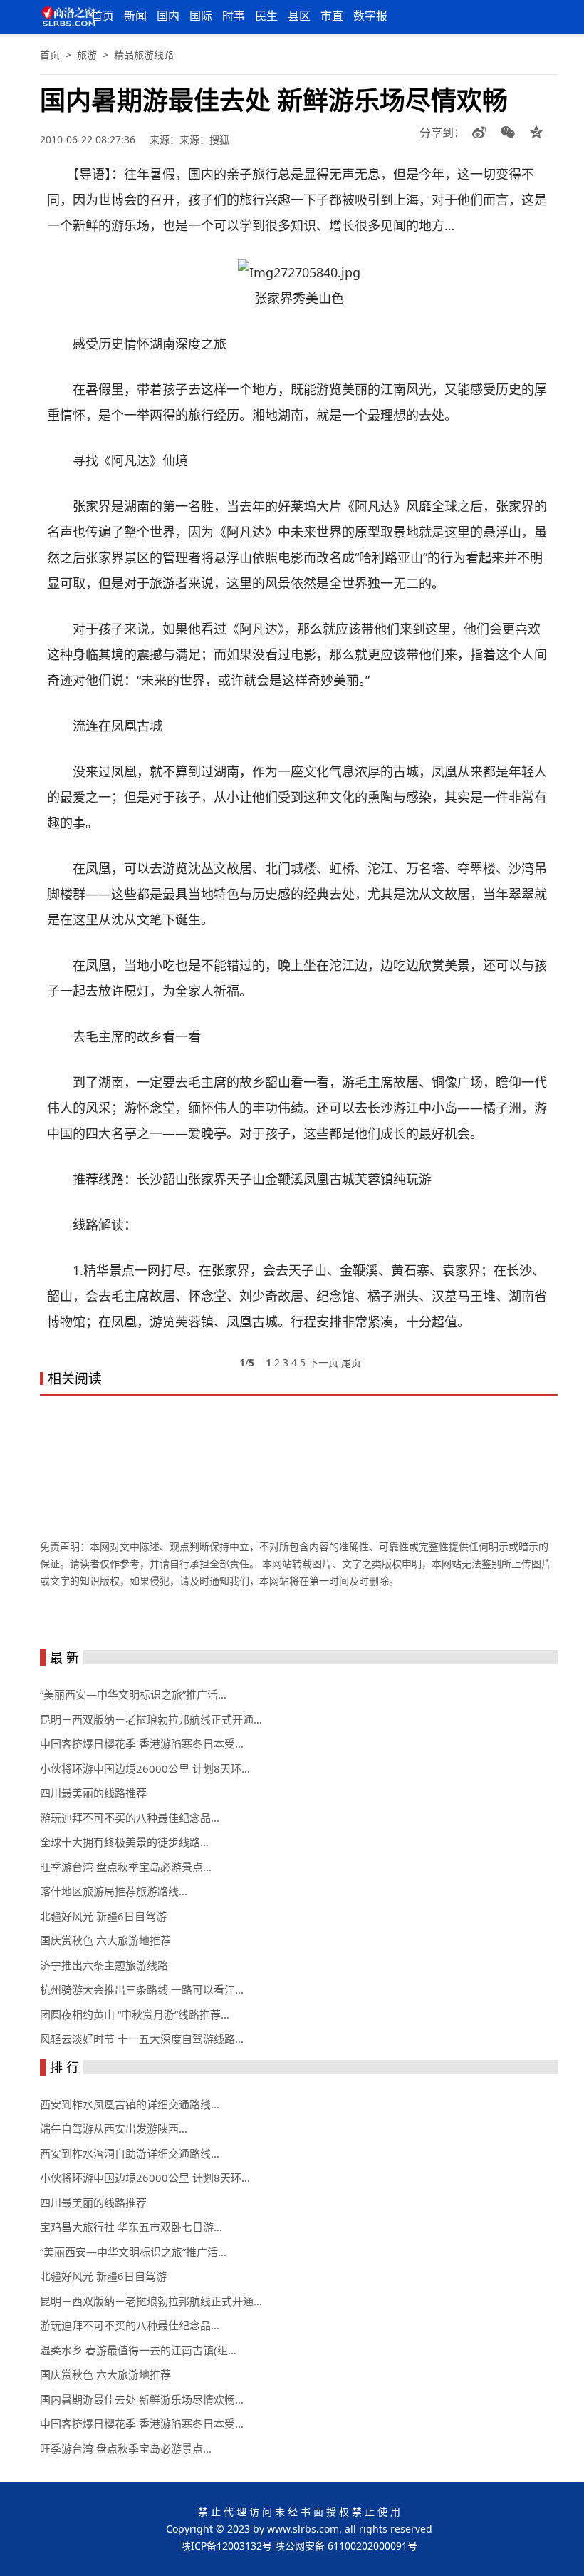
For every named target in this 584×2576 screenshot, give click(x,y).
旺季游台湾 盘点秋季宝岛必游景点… (126, 1867)
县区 (299, 16)
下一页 (323, 1362)
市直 (332, 16)
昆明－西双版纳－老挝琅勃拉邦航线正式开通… (151, 1719)
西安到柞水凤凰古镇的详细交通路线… (130, 2104)
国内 (168, 16)
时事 (234, 16)
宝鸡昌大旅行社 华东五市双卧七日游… (131, 2227)
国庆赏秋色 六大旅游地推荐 (105, 1940)
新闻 (135, 16)
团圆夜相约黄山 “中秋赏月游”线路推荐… (135, 2014)
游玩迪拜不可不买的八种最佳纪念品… (130, 1818)
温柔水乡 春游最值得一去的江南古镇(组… (138, 2350)
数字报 (370, 16)
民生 (266, 16)
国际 (201, 16)
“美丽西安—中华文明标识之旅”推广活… (133, 1694)
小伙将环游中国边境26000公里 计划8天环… (145, 1768)
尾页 (351, 1362)
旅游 (87, 55)
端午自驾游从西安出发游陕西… (114, 2128)
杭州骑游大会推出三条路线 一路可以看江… (142, 1989)
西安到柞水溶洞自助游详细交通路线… (130, 2153)
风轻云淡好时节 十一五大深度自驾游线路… (142, 2039)
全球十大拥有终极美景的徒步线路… (124, 1842)
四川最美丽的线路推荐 (93, 1793)
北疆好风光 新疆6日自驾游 (103, 1916)
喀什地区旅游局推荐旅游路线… (114, 1891)
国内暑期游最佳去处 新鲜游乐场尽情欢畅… (142, 2399)
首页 (103, 16)
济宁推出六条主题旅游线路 (104, 1965)
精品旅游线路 (144, 55)
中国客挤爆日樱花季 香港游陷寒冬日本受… (142, 1743)
